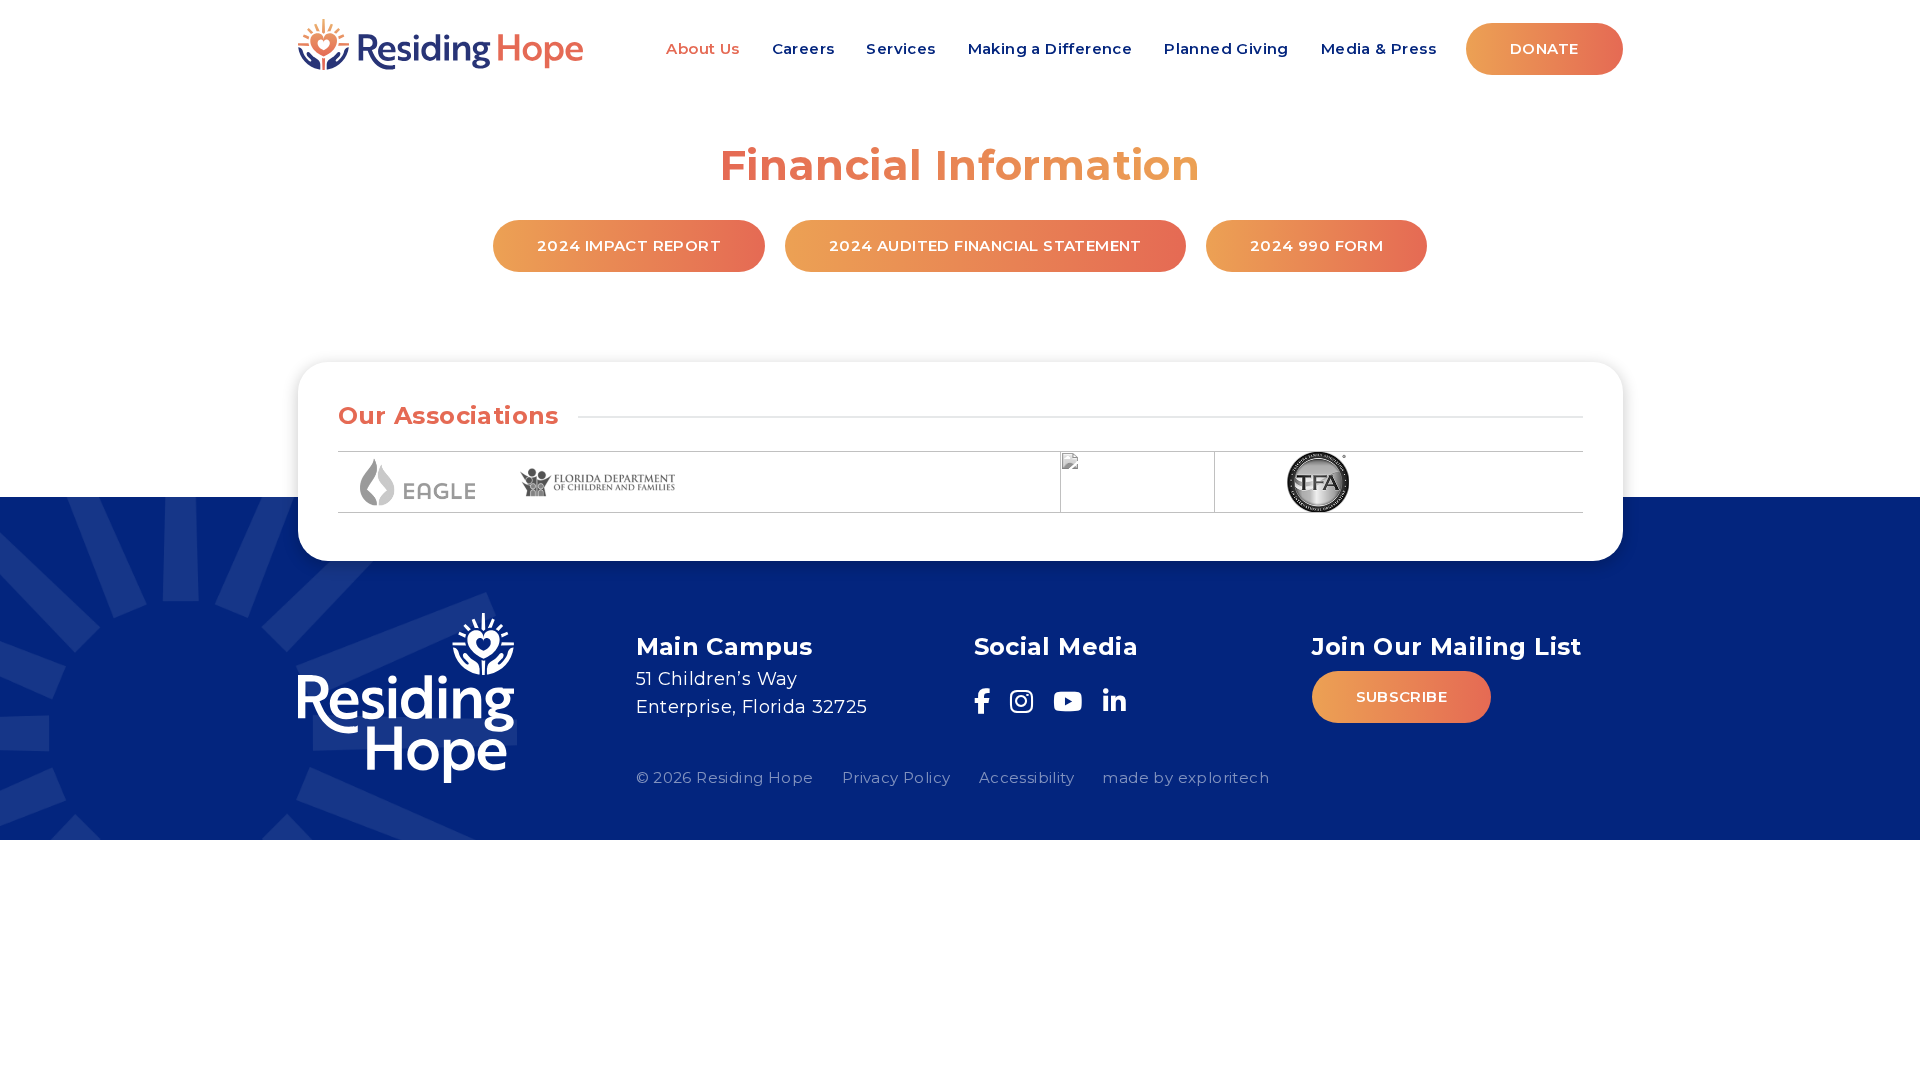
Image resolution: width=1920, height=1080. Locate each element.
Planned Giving (1226, 48)
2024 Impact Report (629, 245)
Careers (803, 48)
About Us (702, 48)
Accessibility (1026, 777)
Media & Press (1378, 48)
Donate (1544, 48)
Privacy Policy (896, 777)
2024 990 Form (1316, 245)
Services (900, 48)
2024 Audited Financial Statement (985, 245)
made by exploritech (1185, 777)
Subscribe (1402, 696)
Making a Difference (1050, 48)
